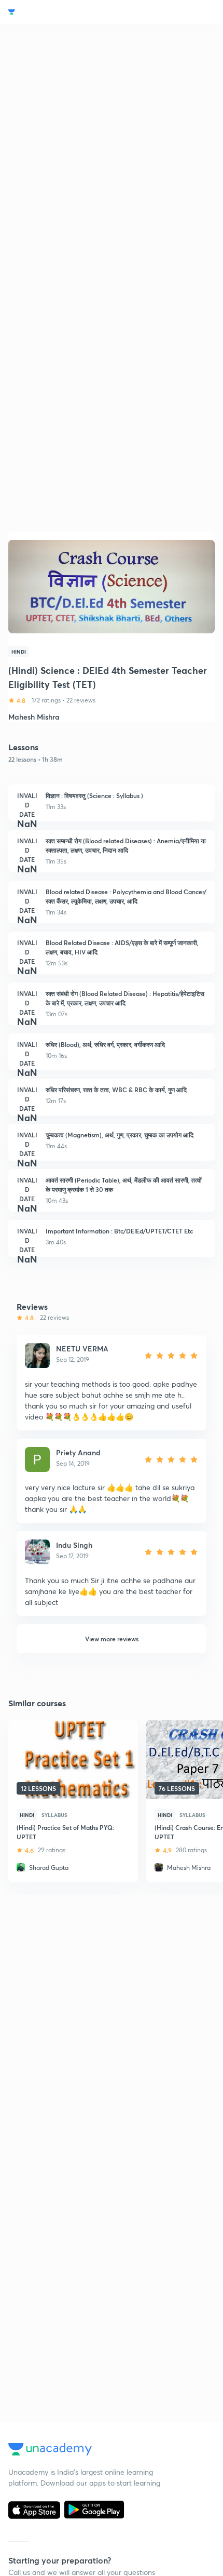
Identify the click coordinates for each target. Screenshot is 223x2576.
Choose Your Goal (54, 12)
